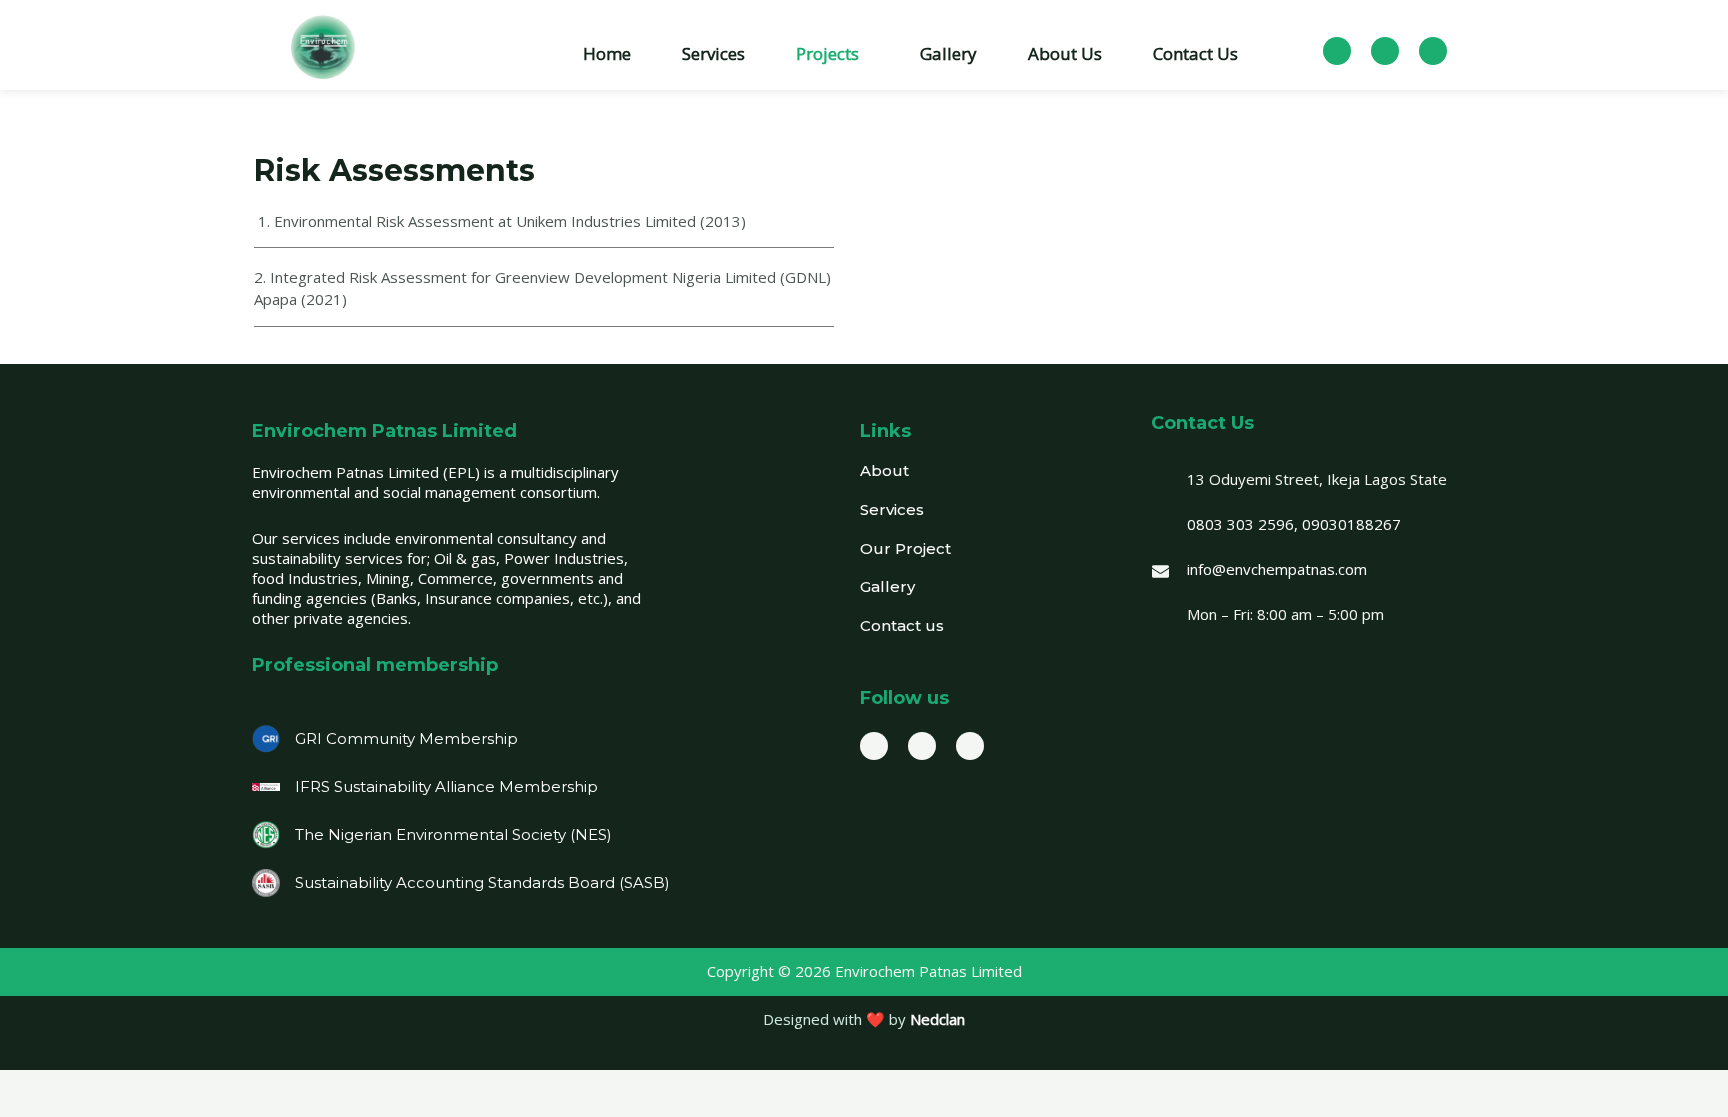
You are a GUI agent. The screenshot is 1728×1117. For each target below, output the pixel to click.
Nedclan (937, 1019)
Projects (827, 53)
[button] (832, 53)
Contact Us (1195, 53)
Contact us (902, 625)
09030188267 (1351, 524)
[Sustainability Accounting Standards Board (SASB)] (266, 883)
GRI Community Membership (406, 738)
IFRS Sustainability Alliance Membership (446, 786)
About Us (1065, 53)
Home (607, 53)
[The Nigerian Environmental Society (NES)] (266, 835)
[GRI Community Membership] (266, 739)
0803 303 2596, (1242, 524)
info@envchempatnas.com (1277, 569)
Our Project (905, 548)
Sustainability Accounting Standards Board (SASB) (482, 882)
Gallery (948, 53)
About (884, 470)
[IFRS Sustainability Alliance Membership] (266, 787)
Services (713, 53)
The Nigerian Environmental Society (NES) (453, 834)
